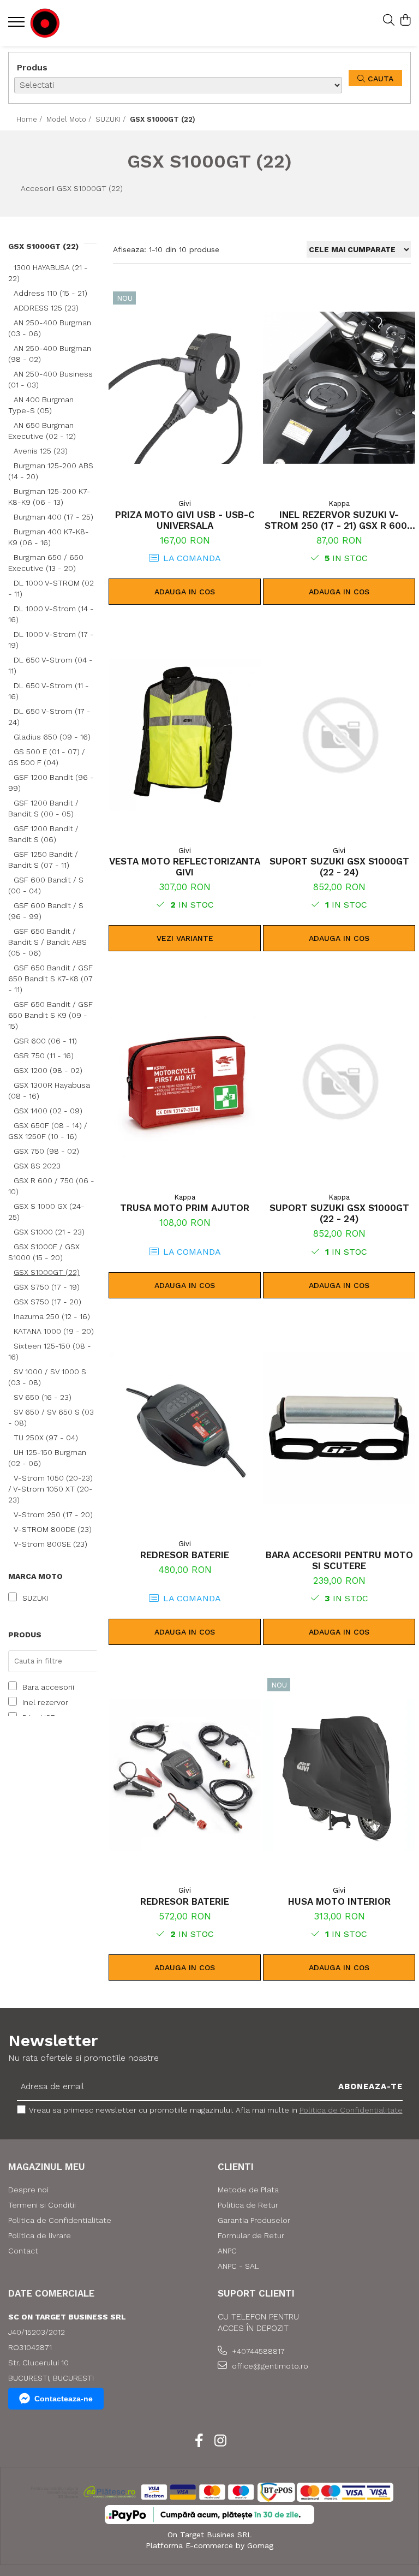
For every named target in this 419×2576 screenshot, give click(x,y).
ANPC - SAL (238, 2266)
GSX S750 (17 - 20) (47, 1302)
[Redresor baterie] (185, 1429)
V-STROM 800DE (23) (53, 1529)
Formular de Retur (251, 2235)
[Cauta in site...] (389, 21)
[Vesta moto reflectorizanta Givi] (185, 735)
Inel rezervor (45, 1702)
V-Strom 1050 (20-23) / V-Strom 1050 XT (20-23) (50, 1489)
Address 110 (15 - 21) (50, 293)
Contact (23, 2251)
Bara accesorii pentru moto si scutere (339, 1560)
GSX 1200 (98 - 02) (48, 1070)
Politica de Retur (248, 2205)
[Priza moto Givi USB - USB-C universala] (185, 388)
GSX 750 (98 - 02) (46, 1151)
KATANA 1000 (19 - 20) (54, 1331)
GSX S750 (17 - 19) (47, 1287)
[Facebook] (199, 2441)
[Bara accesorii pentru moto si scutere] (339, 1429)
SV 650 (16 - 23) (43, 1397)
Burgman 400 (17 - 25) (53, 517)
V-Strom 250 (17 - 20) (53, 1514)
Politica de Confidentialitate (351, 2110)
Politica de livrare (40, 2235)
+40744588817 (257, 2351)
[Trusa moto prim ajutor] (185, 1081)
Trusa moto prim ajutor (185, 1208)
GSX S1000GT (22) (47, 1272)
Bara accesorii (48, 1687)
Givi (185, 503)
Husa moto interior (339, 1901)
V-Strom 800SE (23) (50, 1544)
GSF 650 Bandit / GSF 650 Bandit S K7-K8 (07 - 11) (50, 979)
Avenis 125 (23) (41, 451)
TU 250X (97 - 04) (46, 1438)
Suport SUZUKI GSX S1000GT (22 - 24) (339, 867)
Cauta (379, 79)
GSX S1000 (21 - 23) (49, 1232)
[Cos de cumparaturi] (405, 21)
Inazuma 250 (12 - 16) (52, 1316)
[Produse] (18, 25)
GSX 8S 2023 (37, 1166)
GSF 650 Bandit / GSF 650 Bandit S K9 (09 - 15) (50, 1015)
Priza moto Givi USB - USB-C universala (185, 520)
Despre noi (28, 2190)
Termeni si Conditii (42, 2205)
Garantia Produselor (254, 2220)
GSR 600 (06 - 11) (45, 1041)
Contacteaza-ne (64, 2399)
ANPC (227, 2251)
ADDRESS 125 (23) (46, 308)
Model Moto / (70, 119)
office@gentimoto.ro (269, 2366)
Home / (30, 119)
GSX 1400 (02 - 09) (48, 1111)
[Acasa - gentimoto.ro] (74, 23)
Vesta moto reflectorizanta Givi (185, 867)
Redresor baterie (185, 1555)
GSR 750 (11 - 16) (44, 1056)
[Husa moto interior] (339, 1775)
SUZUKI (35, 1598)
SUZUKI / (112, 119)
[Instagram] (220, 2441)
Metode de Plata (248, 2190)
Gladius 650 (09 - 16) (52, 737)
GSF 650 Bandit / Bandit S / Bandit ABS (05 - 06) (47, 942)
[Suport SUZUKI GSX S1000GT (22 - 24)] (339, 735)
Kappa (339, 503)
